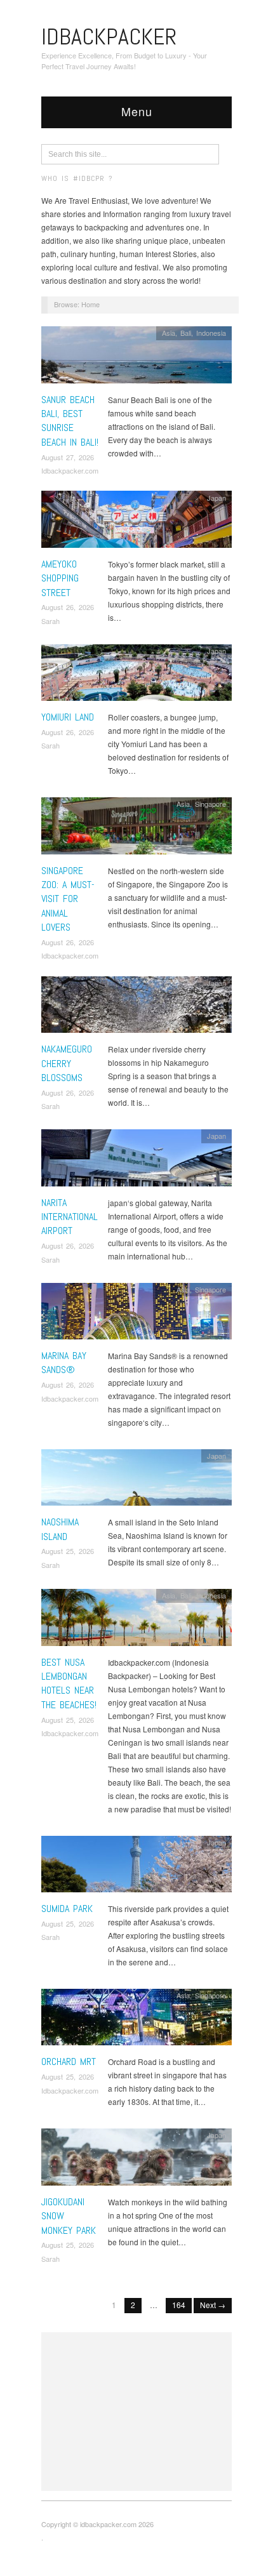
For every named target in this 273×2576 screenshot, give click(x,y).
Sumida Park (67, 1909)
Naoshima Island (60, 1529)
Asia (169, 333)
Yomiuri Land (68, 717)
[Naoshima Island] (136, 1481)
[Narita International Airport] (136, 1161)
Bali (186, 333)
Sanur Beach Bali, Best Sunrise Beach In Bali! (70, 421)
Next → (213, 2305)
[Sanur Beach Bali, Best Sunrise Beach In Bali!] (136, 358)
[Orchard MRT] (136, 2020)
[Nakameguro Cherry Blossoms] (136, 1008)
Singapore (210, 804)
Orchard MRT (69, 2061)
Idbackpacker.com (70, 470)
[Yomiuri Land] (136, 676)
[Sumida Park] (136, 1867)
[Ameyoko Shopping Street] (136, 523)
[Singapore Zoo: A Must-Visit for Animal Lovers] (136, 829)
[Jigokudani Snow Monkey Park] (136, 2161)
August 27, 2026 (68, 457)
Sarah (50, 621)
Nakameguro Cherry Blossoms (67, 1063)
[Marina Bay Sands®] (136, 1314)
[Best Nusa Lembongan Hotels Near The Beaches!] (136, 1621)
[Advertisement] (136, 2412)
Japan (216, 498)
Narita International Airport (70, 1217)
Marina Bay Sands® (64, 1363)
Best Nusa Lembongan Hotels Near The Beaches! (69, 1683)
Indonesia (211, 333)
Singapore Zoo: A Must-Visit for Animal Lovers (68, 899)
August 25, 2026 (68, 1551)
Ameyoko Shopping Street (60, 578)
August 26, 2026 (68, 607)
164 (179, 2305)
